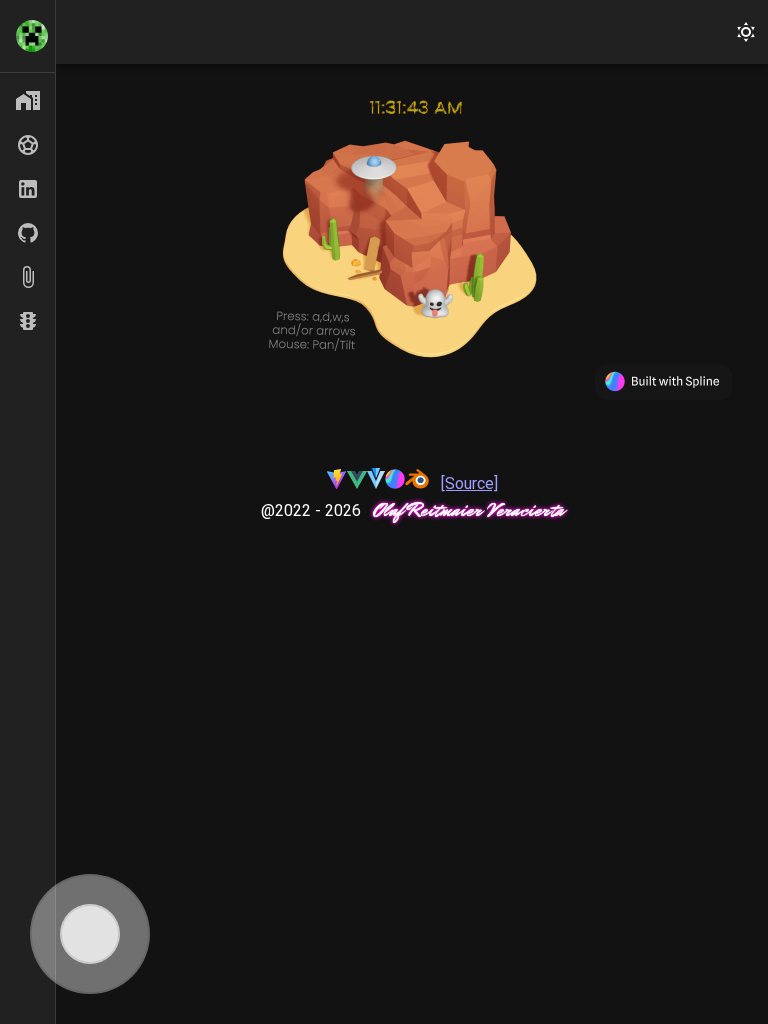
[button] (746, 32)
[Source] (469, 483)
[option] (27, 101)
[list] (27, 36)
